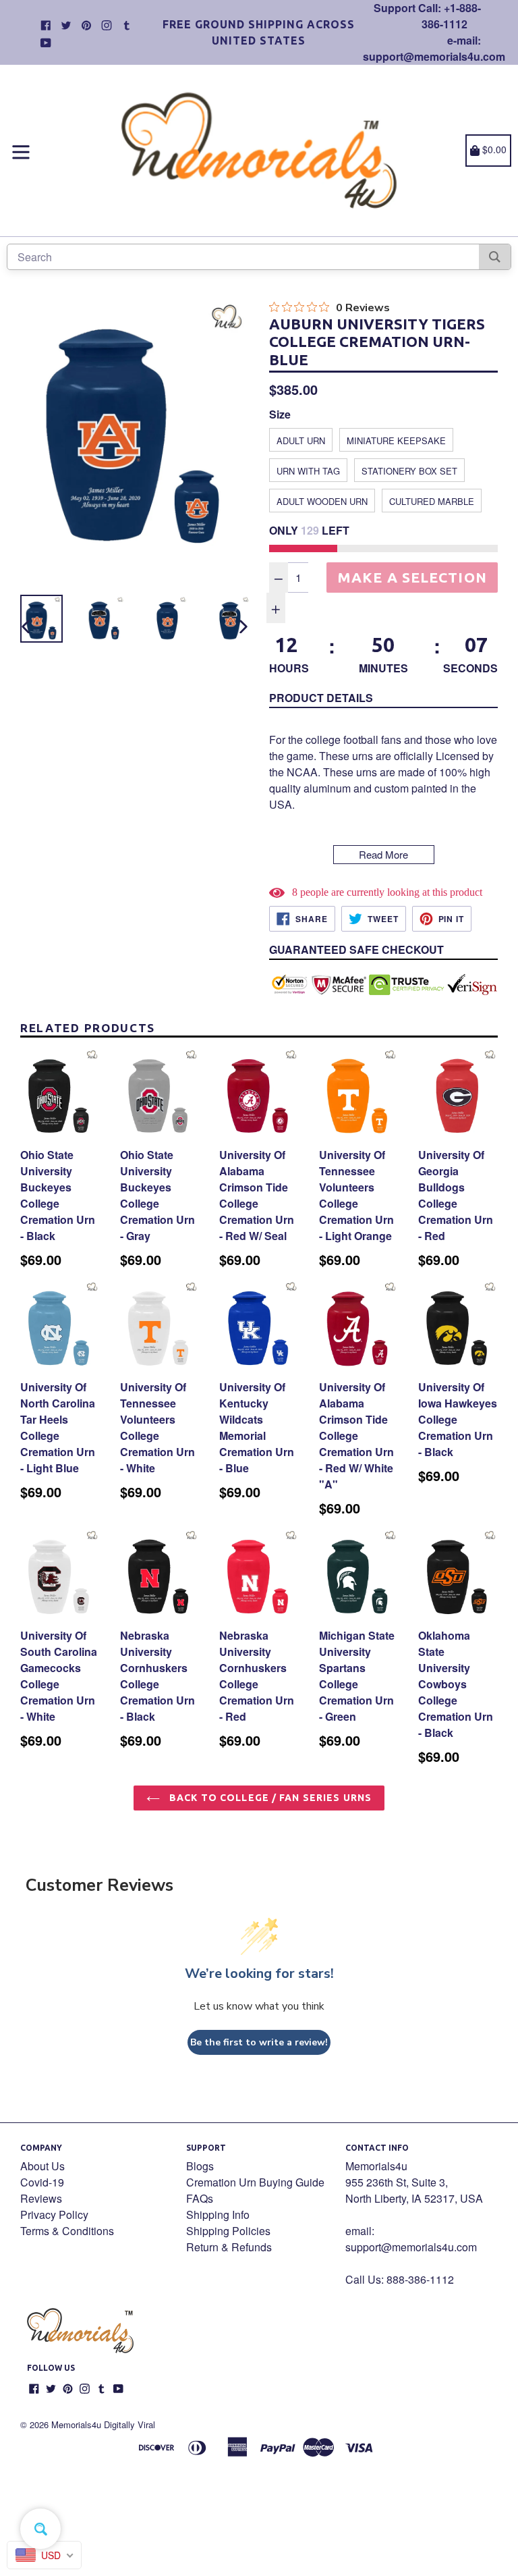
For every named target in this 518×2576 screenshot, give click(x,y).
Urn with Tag (308, 471)
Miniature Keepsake (396, 440)
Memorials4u (76, 2424)
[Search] (495, 257)
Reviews (41, 2198)
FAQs (200, 2198)
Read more (383, 854)
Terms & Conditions (67, 2231)
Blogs (200, 2166)
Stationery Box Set (409, 471)
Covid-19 (42, 2182)
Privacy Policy (54, 2215)
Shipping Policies (228, 2231)
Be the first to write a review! (259, 2042)
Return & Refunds (229, 2247)
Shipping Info (218, 2215)
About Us (42, 2166)
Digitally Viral (129, 2424)
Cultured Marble (432, 501)
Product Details (321, 698)
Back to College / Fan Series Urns (269, 1798)
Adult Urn (301, 440)
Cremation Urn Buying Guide (255, 2182)
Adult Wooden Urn (322, 501)
